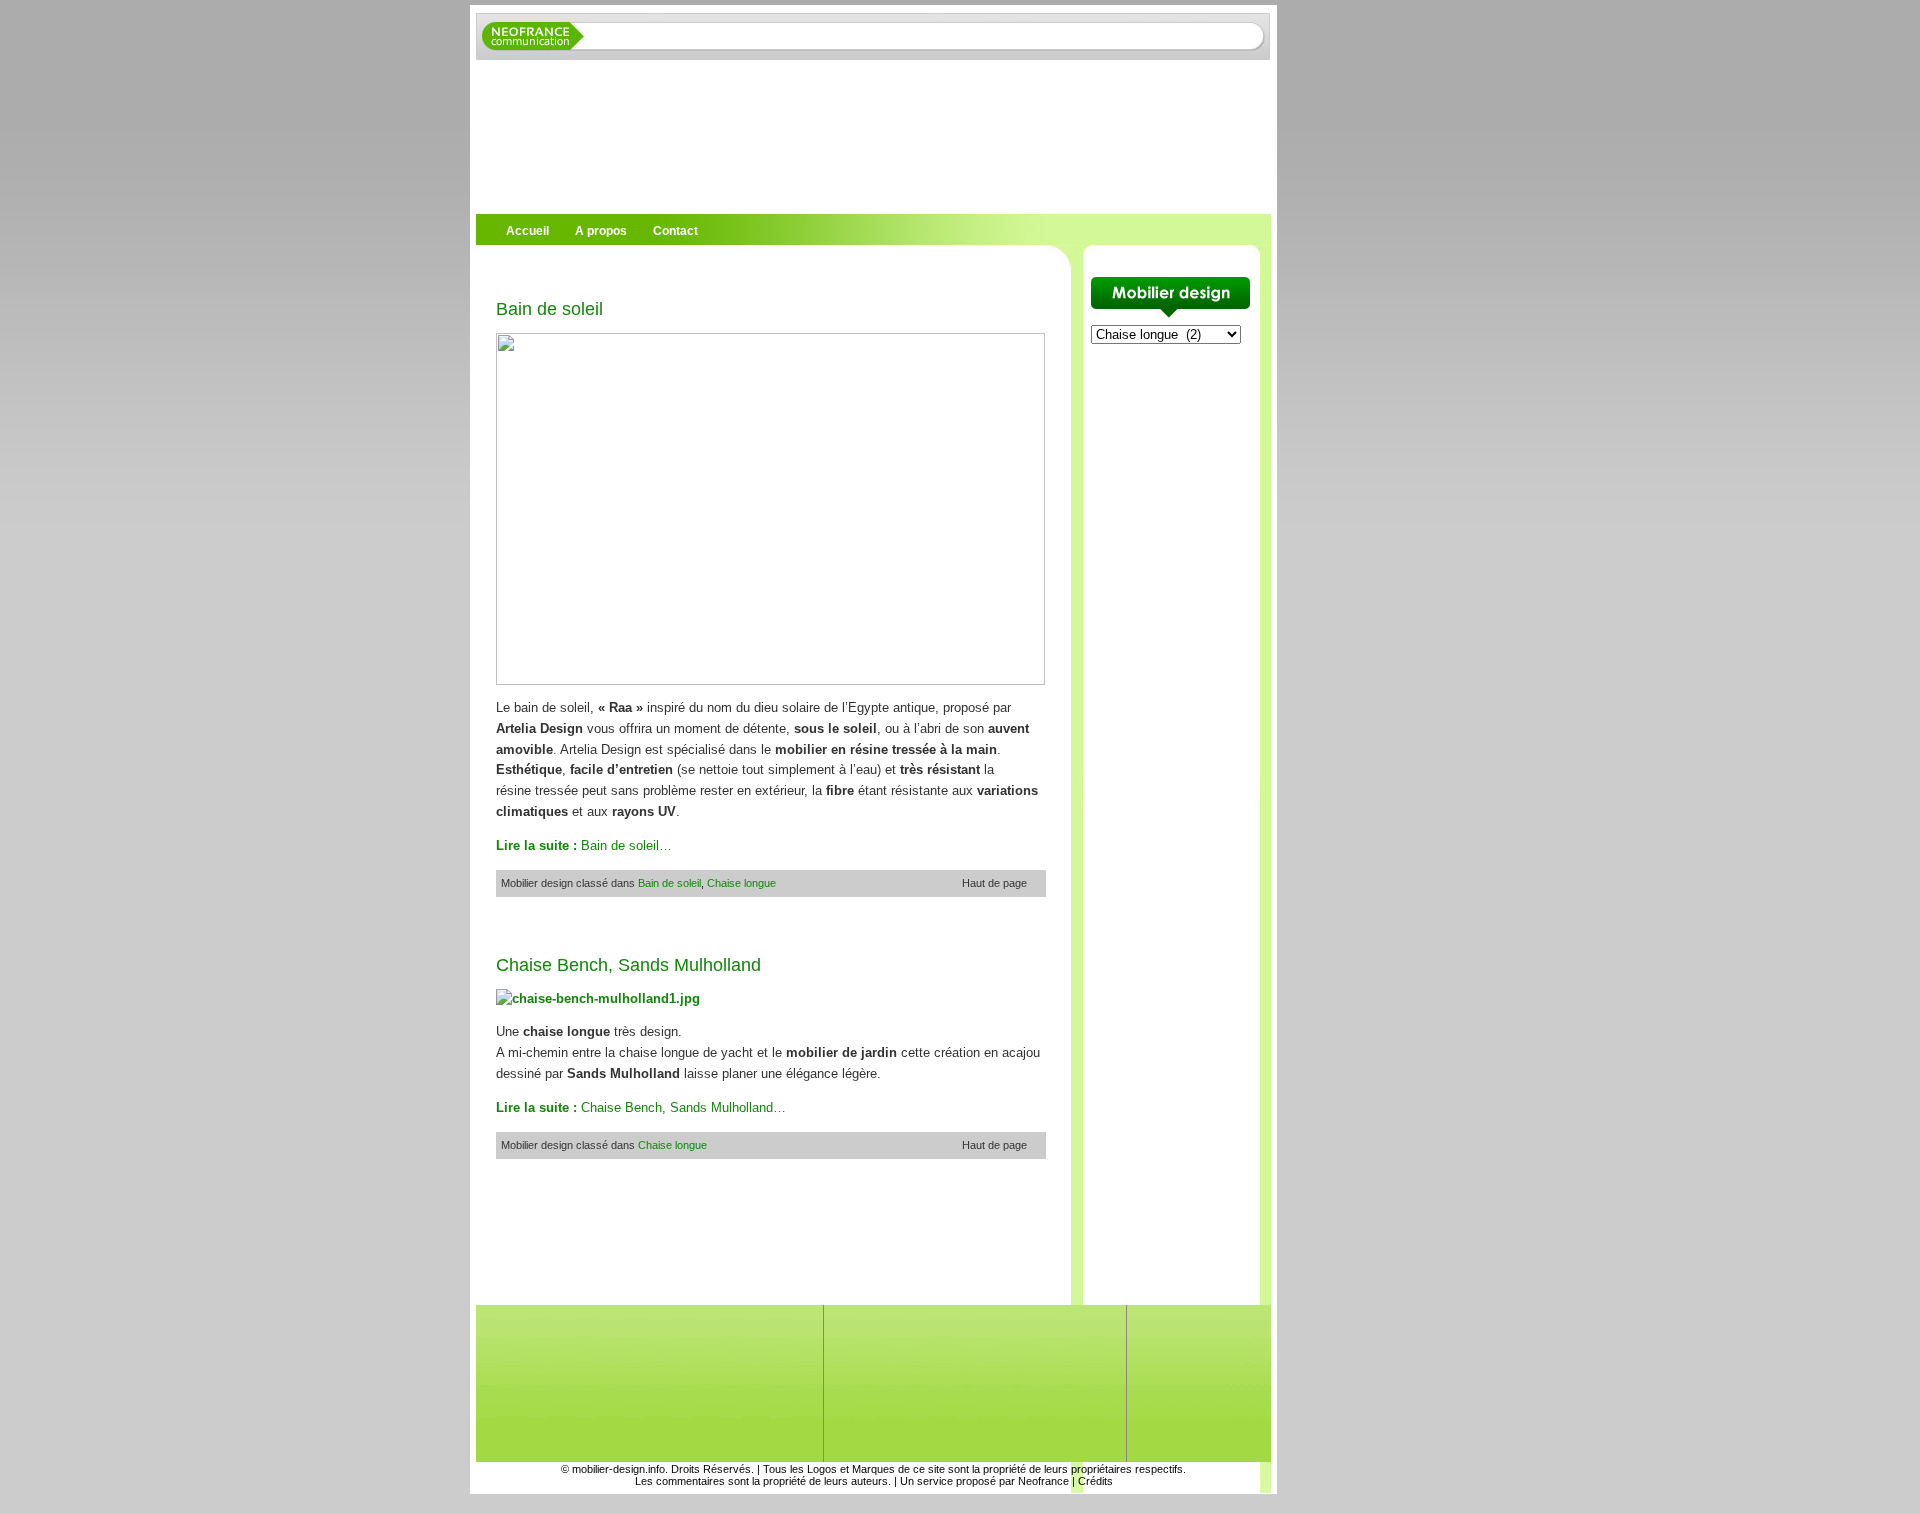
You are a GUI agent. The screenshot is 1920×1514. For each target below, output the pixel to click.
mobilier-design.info (618, 1469)
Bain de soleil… (584, 845)
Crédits (1095, 1481)
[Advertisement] (710, 269)
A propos (601, 231)
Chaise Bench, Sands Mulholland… (641, 1107)
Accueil (527, 231)
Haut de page (994, 883)
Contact (675, 231)
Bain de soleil (549, 309)
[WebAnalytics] (40, 1503)
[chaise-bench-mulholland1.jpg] (598, 998)
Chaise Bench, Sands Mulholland (628, 965)
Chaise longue (741, 883)
